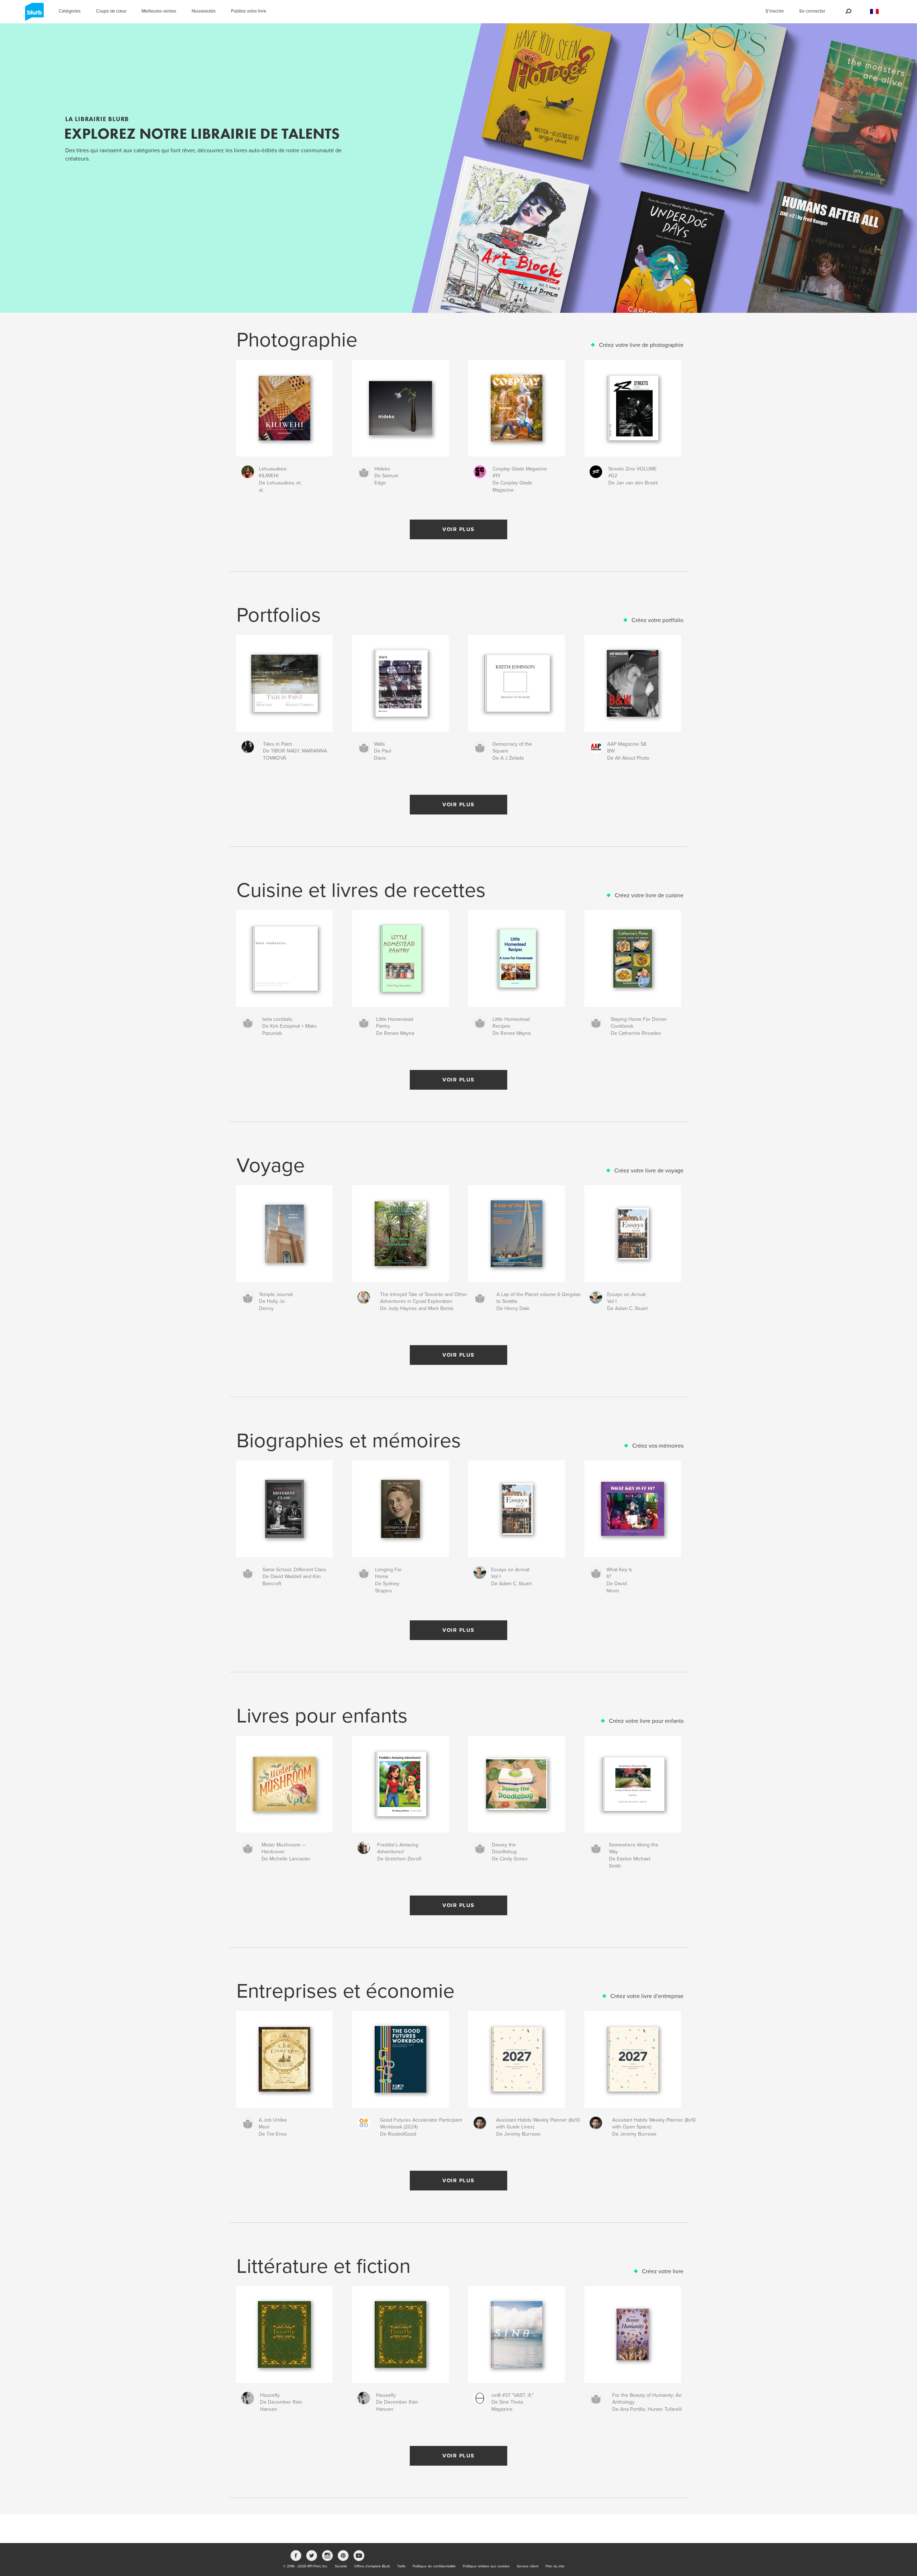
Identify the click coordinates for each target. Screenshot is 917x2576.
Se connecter (812, 11)
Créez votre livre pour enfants (646, 1721)
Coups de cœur (111, 11)
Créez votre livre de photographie (641, 345)
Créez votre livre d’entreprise (647, 1996)
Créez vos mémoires (658, 1446)
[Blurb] (33, 15)
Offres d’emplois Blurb (372, 2566)
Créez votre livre (663, 2271)
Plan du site (555, 2566)
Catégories (70, 11)
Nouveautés (204, 11)
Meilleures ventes (159, 11)
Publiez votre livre (249, 11)
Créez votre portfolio (657, 620)
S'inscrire (775, 11)
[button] (874, 12)
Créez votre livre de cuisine (649, 895)
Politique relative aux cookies (486, 2566)
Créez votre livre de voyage (649, 1171)
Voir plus (458, 529)
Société (341, 2566)
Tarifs (401, 2566)
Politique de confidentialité (434, 2566)
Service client (528, 2566)
